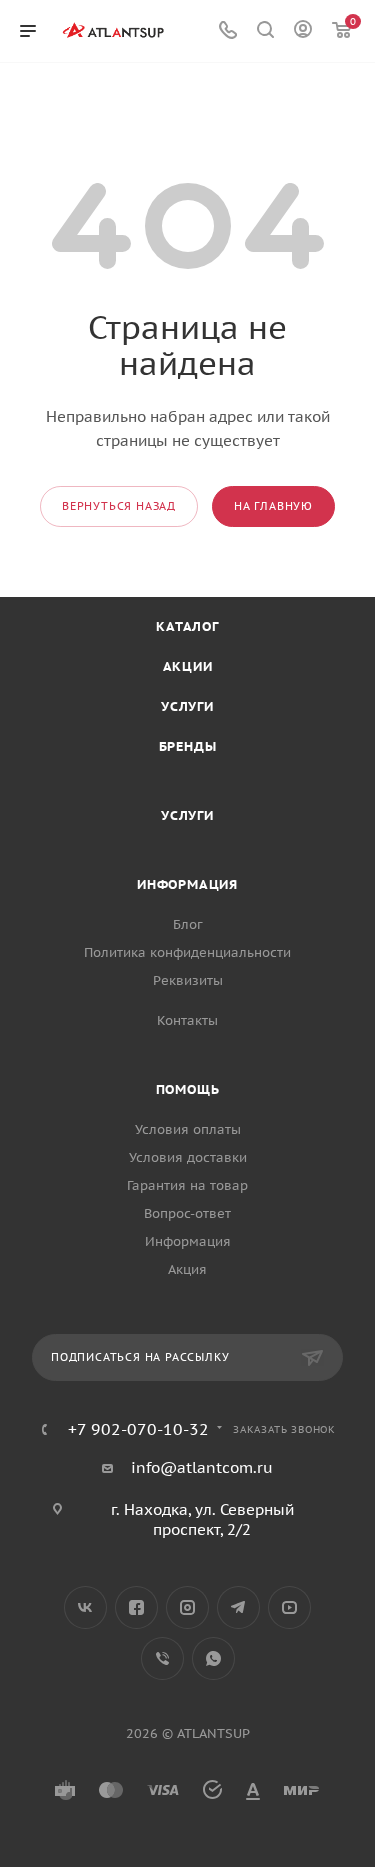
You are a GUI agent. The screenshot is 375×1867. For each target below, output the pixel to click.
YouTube (289, 1607)
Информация (187, 884)
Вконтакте (85, 1607)
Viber (162, 1658)
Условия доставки (188, 1157)
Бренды (188, 746)
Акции (188, 666)
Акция (187, 1269)
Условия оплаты (188, 1129)
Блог (188, 924)
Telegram (238, 1607)
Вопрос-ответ (187, 1213)
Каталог (187, 626)
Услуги (187, 706)
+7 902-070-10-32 (138, 1429)
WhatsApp (213, 1658)
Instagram (187, 1607)
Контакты (187, 1020)
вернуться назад (119, 506)
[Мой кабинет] (303, 31)
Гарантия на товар (187, 1185)
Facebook (136, 1607)
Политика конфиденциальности (187, 952)
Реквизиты (188, 980)
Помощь (188, 1089)
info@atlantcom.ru (202, 1467)
